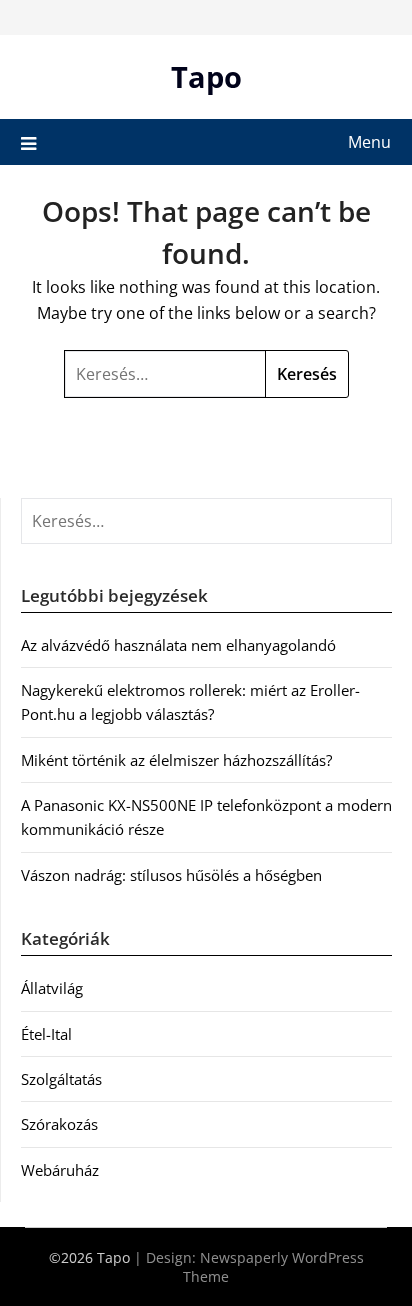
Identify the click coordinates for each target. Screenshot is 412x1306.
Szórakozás (59, 1124)
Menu (369, 142)
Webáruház (60, 1170)
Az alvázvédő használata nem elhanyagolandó (178, 645)
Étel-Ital (46, 1034)
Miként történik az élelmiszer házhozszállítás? (176, 760)
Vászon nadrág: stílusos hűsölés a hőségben (171, 875)
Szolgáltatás (61, 1079)
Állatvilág (52, 988)
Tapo (206, 76)
